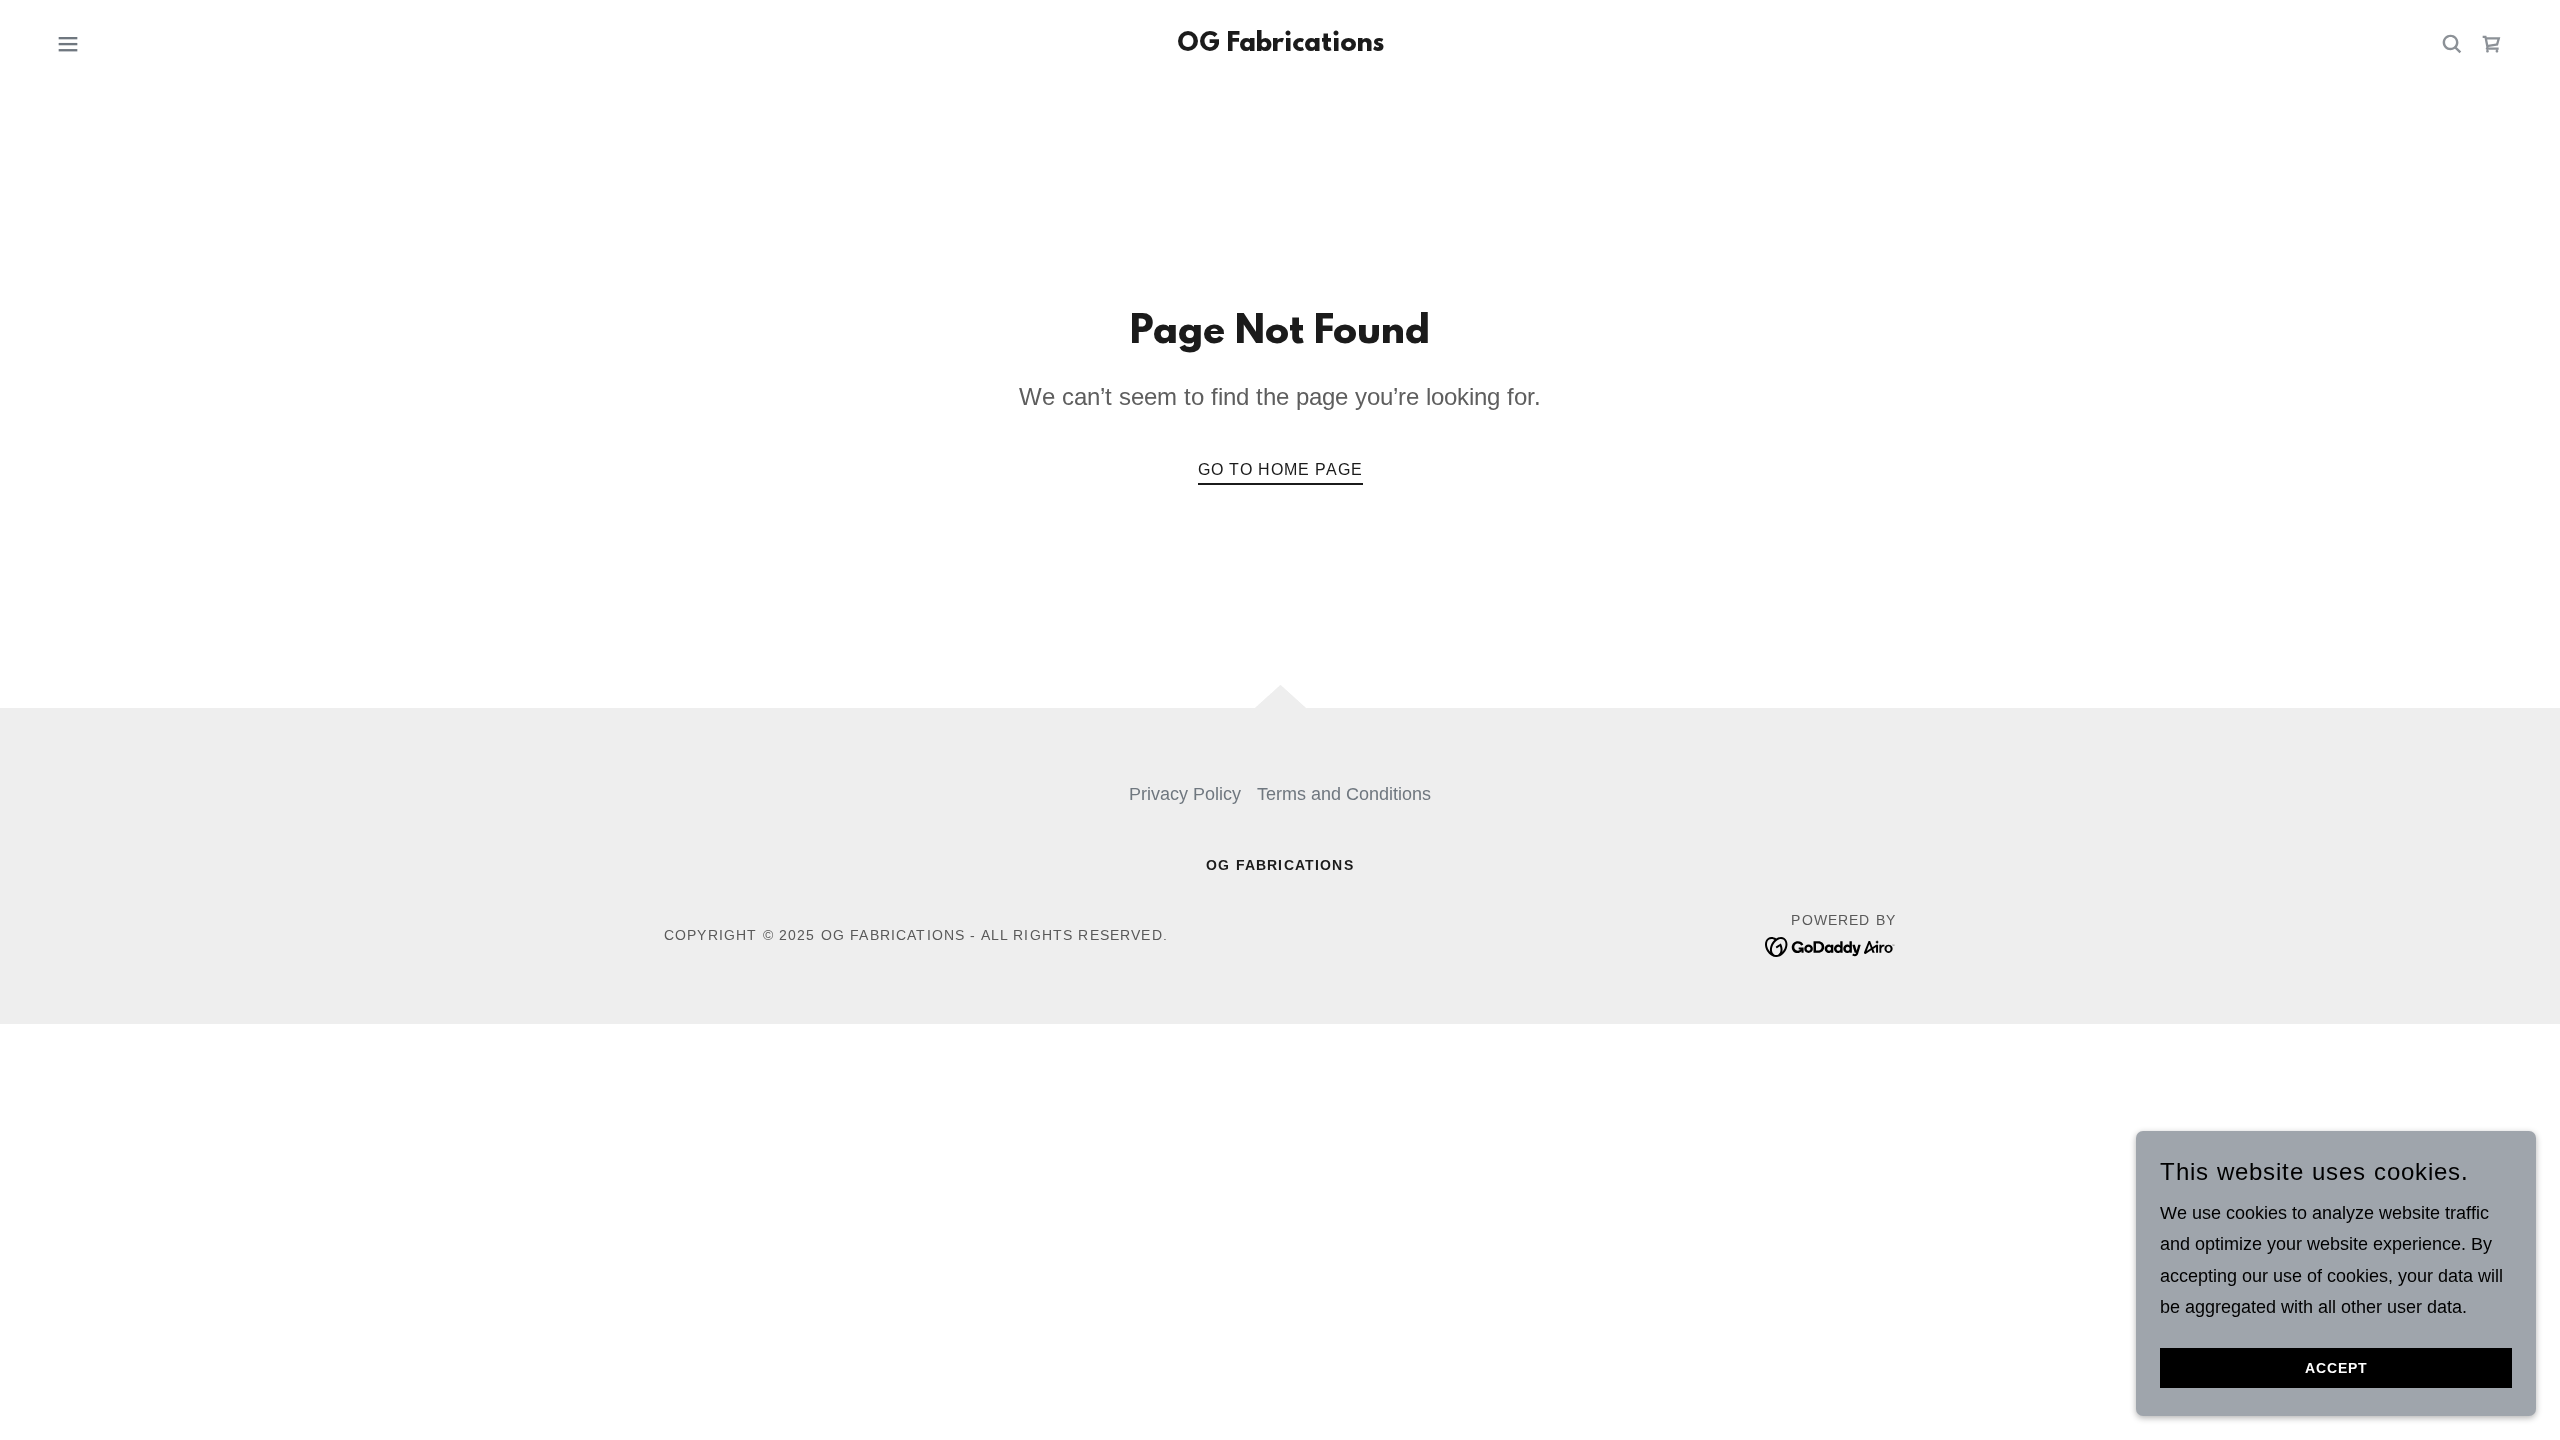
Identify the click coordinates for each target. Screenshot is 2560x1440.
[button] (68, 44)
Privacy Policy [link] (1185, 794)
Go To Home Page (1280, 469)
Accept (2336, 1368)
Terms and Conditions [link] (1344, 794)
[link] (1280, 45)
